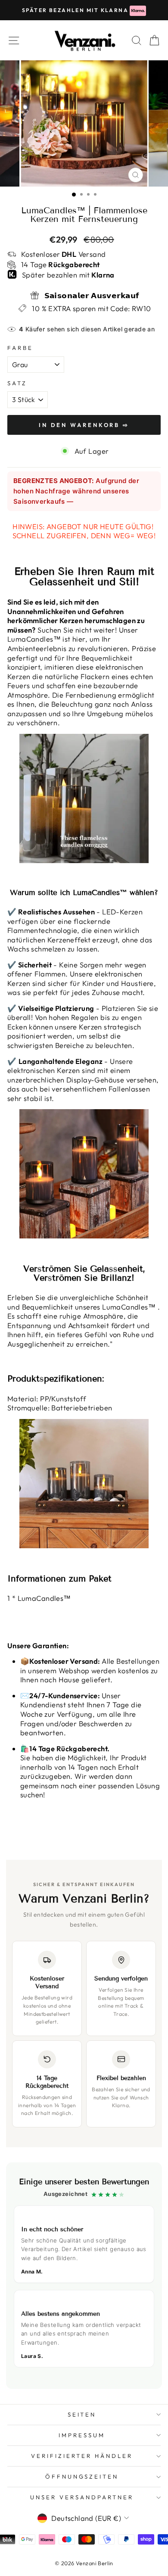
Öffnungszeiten (82, 2476)
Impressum (82, 2435)
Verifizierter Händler (82, 2456)
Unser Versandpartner (82, 2497)
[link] (84, 2276)
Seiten (82, 2414)
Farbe (20, 348)
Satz (17, 383)
